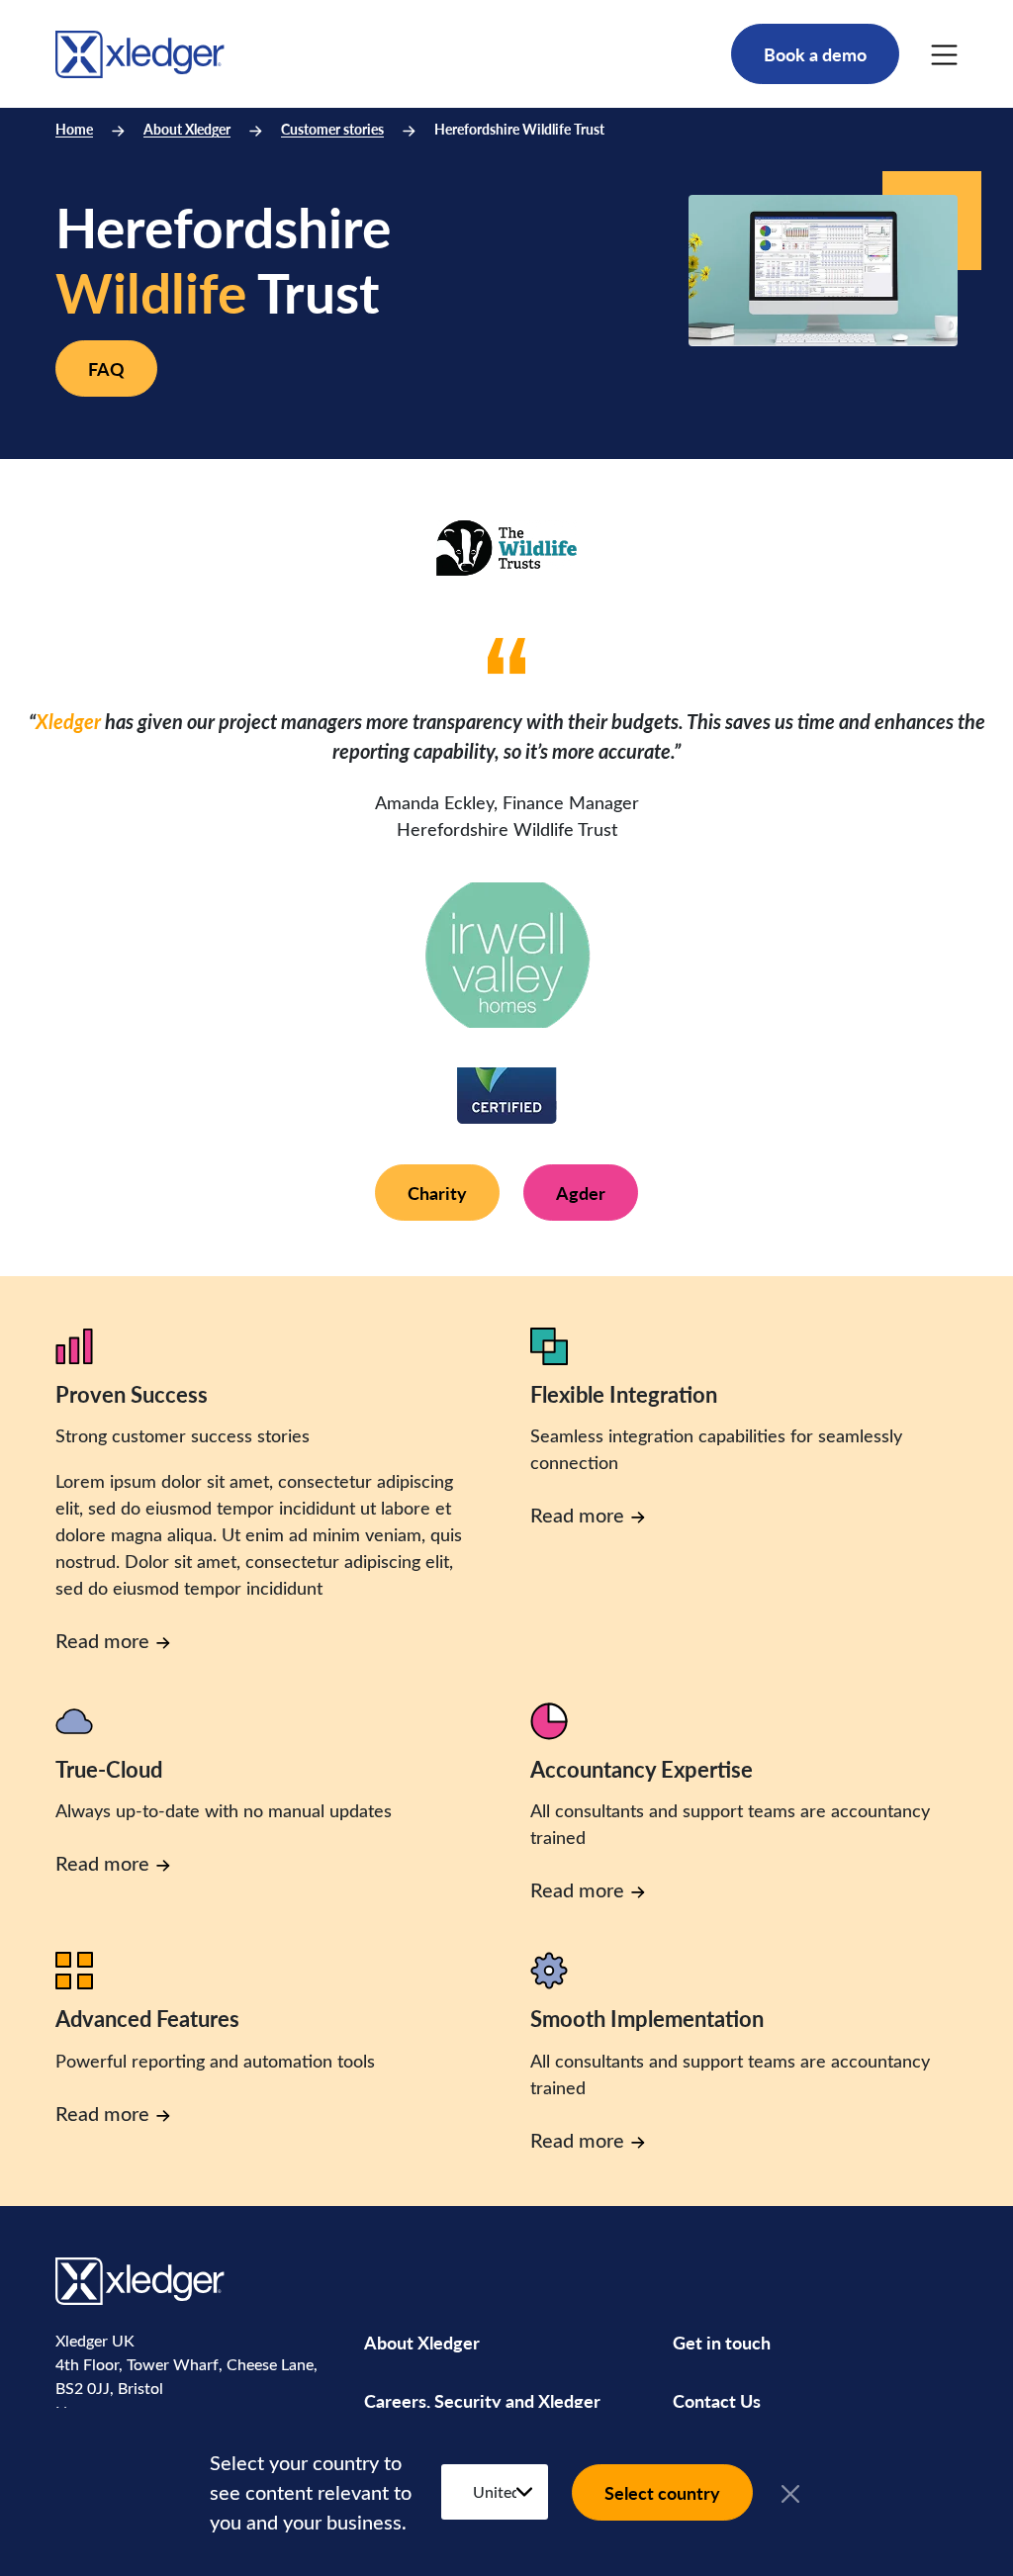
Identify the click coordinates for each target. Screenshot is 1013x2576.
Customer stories (332, 129)
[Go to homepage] (140, 51)
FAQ (106, 368)
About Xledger (187, 129)
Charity (437, 1193)
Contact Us (717, 2400)
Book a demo (815, 54)
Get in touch (722, 2342)
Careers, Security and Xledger (482, 2400)
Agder (581, 1193)
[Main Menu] (944, 54)
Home (74, 129)
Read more (102, 1640)
